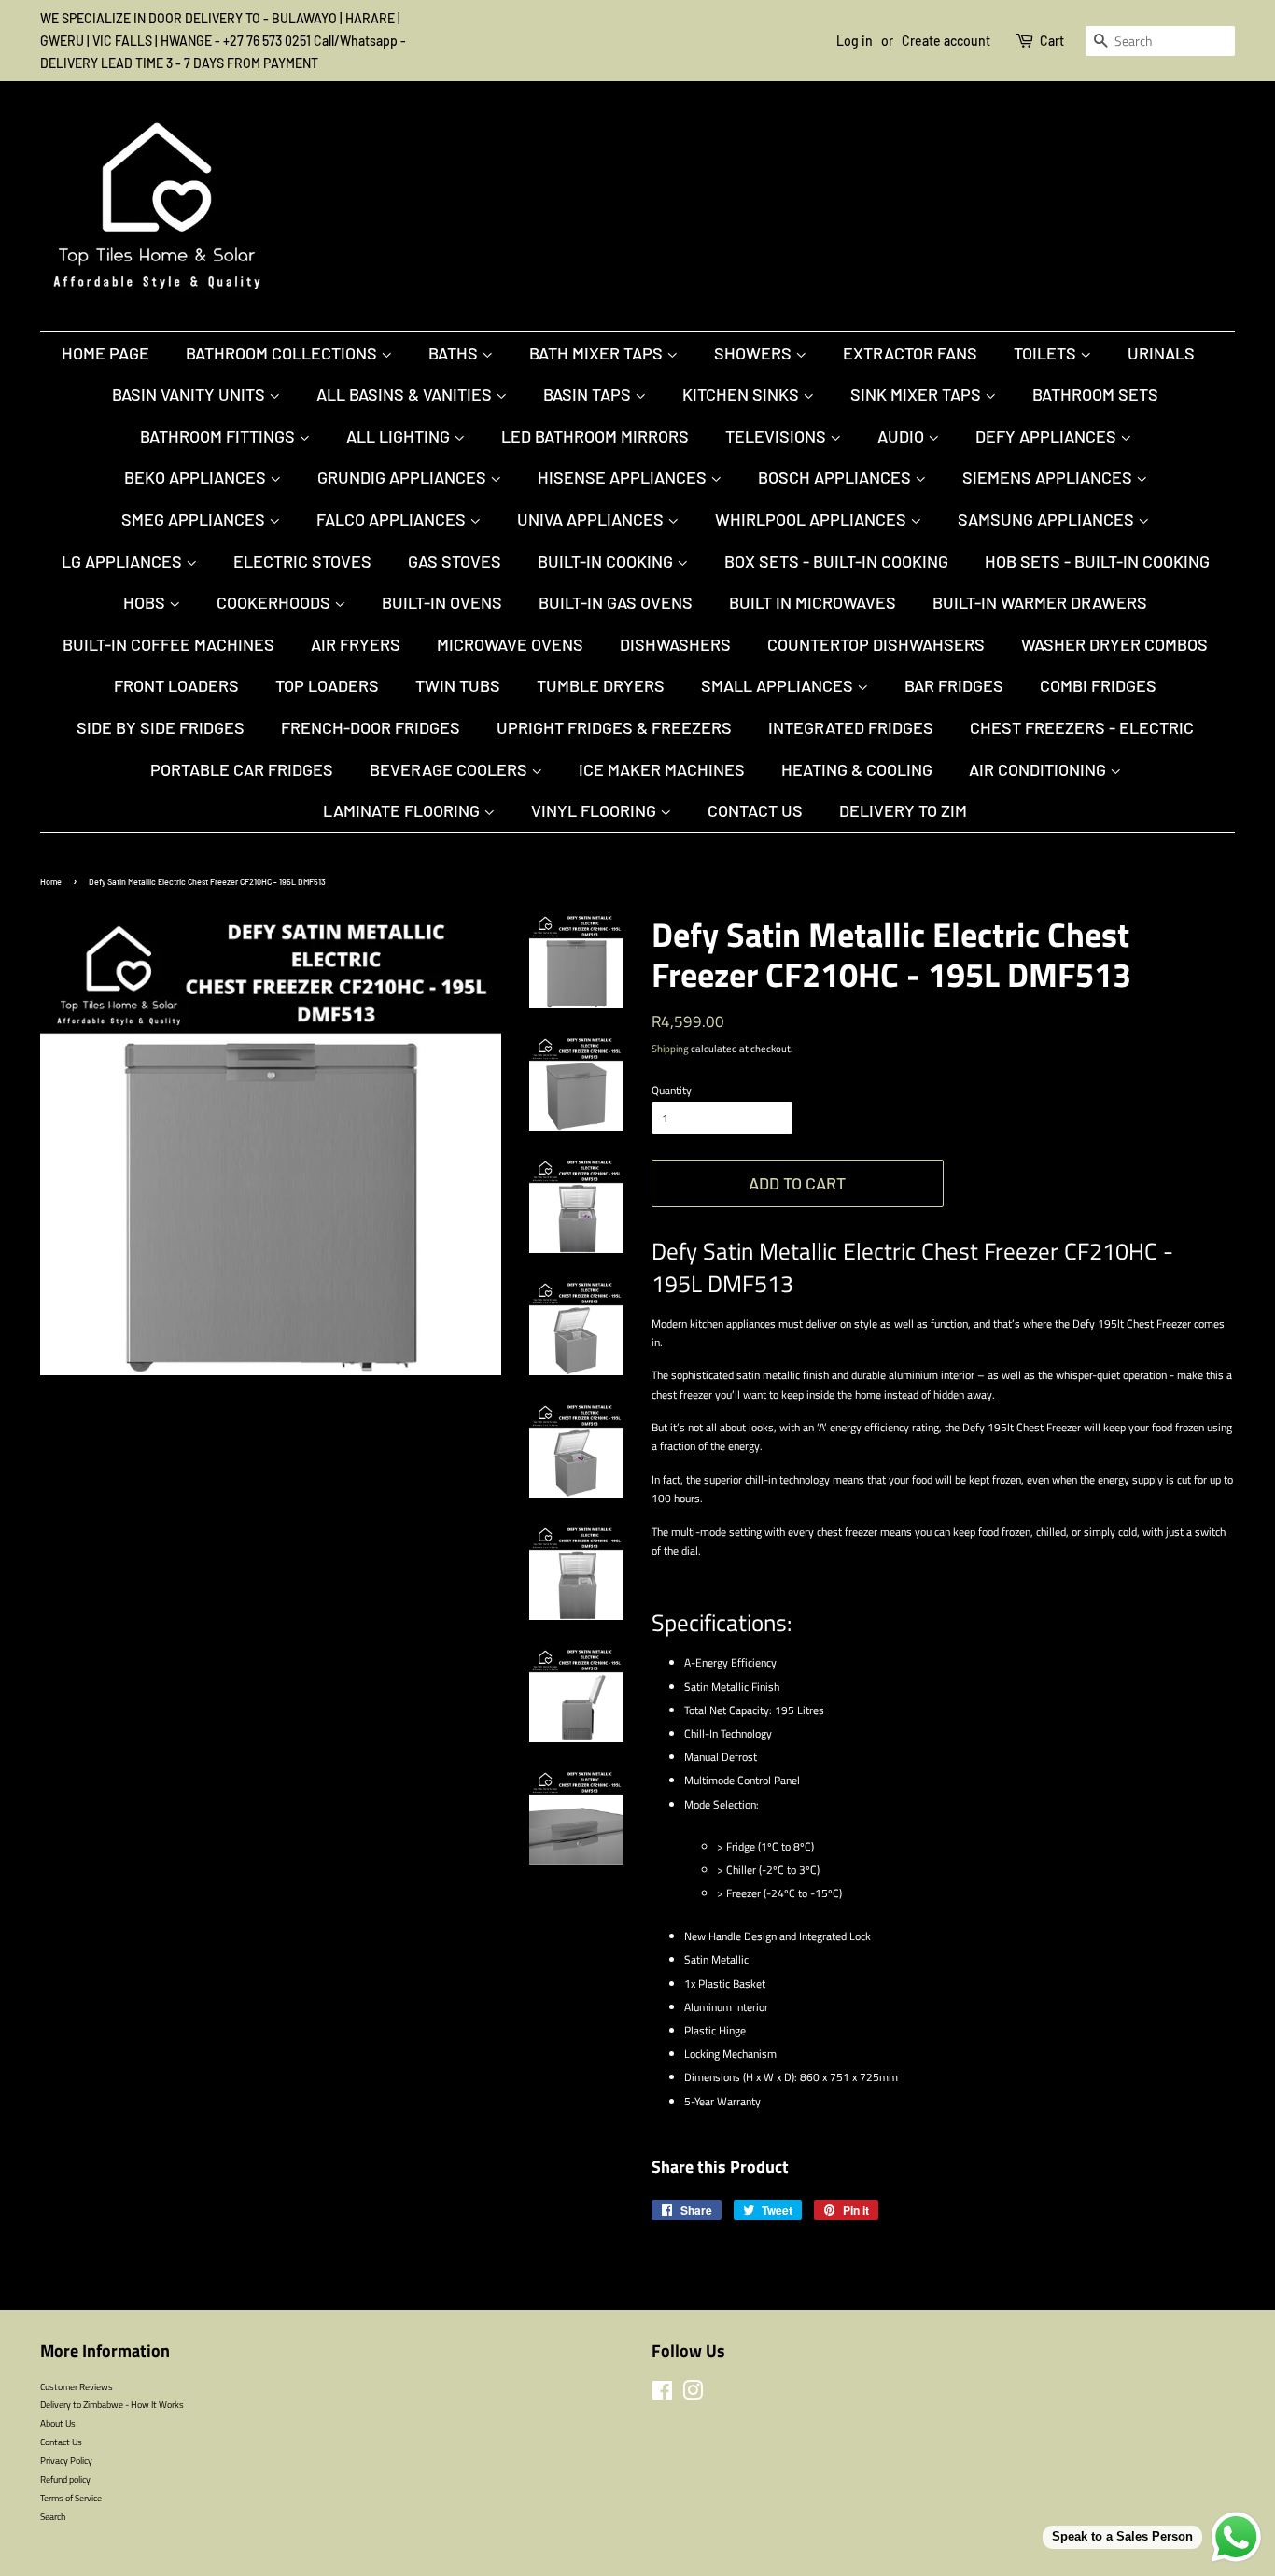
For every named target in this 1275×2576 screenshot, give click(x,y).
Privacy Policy (66, 2460)
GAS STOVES (455, 561)
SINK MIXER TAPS (918, 394)
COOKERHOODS (275, 602)
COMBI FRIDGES (1098, 685)
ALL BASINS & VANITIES (406, 394)
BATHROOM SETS (1095, 394)
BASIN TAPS (589, 394)
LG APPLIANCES (124, 561)
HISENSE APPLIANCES (624, 477)
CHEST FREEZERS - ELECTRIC (1082, 727)
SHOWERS (755, 353)
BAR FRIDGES (954, 685)
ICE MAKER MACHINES (662, 769)
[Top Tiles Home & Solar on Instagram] (693, 2395)
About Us (58, 2423)
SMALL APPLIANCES (779, 685)
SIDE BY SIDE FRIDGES (161, 727)
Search (53, 2516)
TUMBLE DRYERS (601, 685)
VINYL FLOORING (595, 810)
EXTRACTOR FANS (910, 353)
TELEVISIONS (778, 436)
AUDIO (903, 436)
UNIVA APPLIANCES (592, 519)
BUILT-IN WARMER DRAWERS (1040, 602)
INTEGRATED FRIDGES (851, 727)
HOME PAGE (105, 353)
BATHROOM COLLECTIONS (283, 353)
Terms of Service (71, 2498)
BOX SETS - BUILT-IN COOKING (836, 561)
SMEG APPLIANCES (195, 519)
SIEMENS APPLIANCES (1049, 477)
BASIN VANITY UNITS (190, 394)
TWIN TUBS (458, 685)
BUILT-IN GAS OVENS (616, 602)
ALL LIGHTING (400, 436)
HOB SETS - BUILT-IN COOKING (1097, 561)
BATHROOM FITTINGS (219, 436)
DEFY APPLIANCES (1048, 436)
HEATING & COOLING (857, 769)
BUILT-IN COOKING (607, 561)
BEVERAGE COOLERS (450, 769)
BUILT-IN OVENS (442, 602)
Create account (946, 41)
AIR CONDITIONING (1039, 769)
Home (51, 882)
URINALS (1161, 353)
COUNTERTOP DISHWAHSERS (876, 644)
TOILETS (1047, 353)
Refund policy (65, 2479)
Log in (855, 41)
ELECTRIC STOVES (302, 561)
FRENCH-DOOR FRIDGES (371, 727)
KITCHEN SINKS (743, 394)
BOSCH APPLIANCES (836, 477)
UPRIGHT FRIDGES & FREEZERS (614, 727)
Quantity (672, 1090)
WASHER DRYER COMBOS (1114, 644)
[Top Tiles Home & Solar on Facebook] (662, 2395)
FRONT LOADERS (176, 685)
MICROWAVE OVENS (510, 644)
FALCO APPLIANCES (393, 519)
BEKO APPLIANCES (197, 477)
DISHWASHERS (675, 644)
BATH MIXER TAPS (598, 353)
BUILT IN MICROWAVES (813, 602)
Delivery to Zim (903, 810)
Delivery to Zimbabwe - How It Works (112, 2404)
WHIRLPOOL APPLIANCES (813, 519)
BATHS (455, 353)
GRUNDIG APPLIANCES (404, 477)
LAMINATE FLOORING (403, 810)
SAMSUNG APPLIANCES (1048, 519)
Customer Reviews (77, 2386)
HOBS (146, 602)
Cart (1052, 41)
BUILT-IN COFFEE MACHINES (168, 644)
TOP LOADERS (327, 685)
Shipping (670, 1049)
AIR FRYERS (356, 644)
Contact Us (755, 810)
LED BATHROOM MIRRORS (595, 436)
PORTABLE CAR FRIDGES (242, 769)
